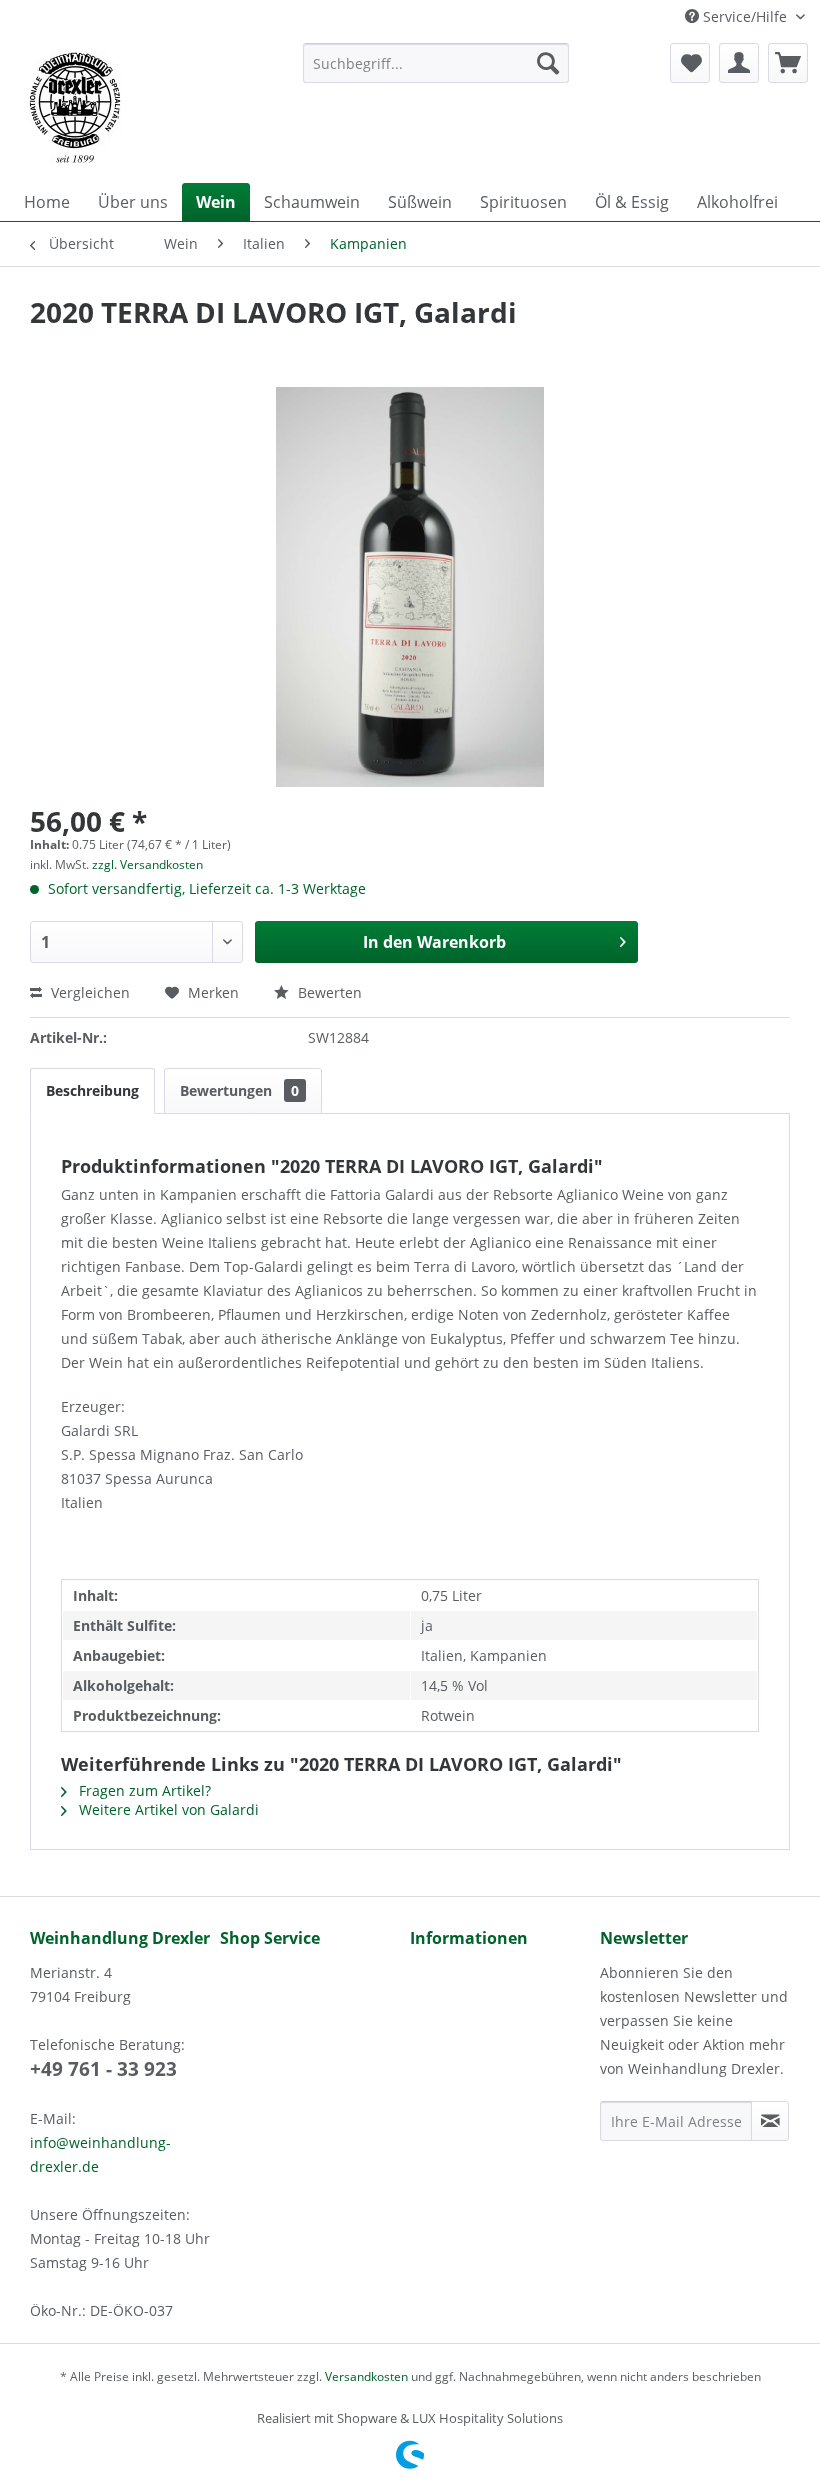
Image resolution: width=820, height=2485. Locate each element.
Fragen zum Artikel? (143, 1790)
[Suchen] (548, 63)
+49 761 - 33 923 (103, 2069)
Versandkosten (366, 2376)
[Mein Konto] (739, 63)
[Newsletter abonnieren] (770, 2121)
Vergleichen (88, 992)
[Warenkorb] (788, 63)
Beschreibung (92, 1090)
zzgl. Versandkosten (147, 864)
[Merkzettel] (690, 63)
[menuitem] (436, 63)
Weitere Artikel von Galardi (167, 1809)
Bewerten (328, 992)
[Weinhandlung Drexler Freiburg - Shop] (148, 108)
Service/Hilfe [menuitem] (745, 16)
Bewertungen (239, 1090)
